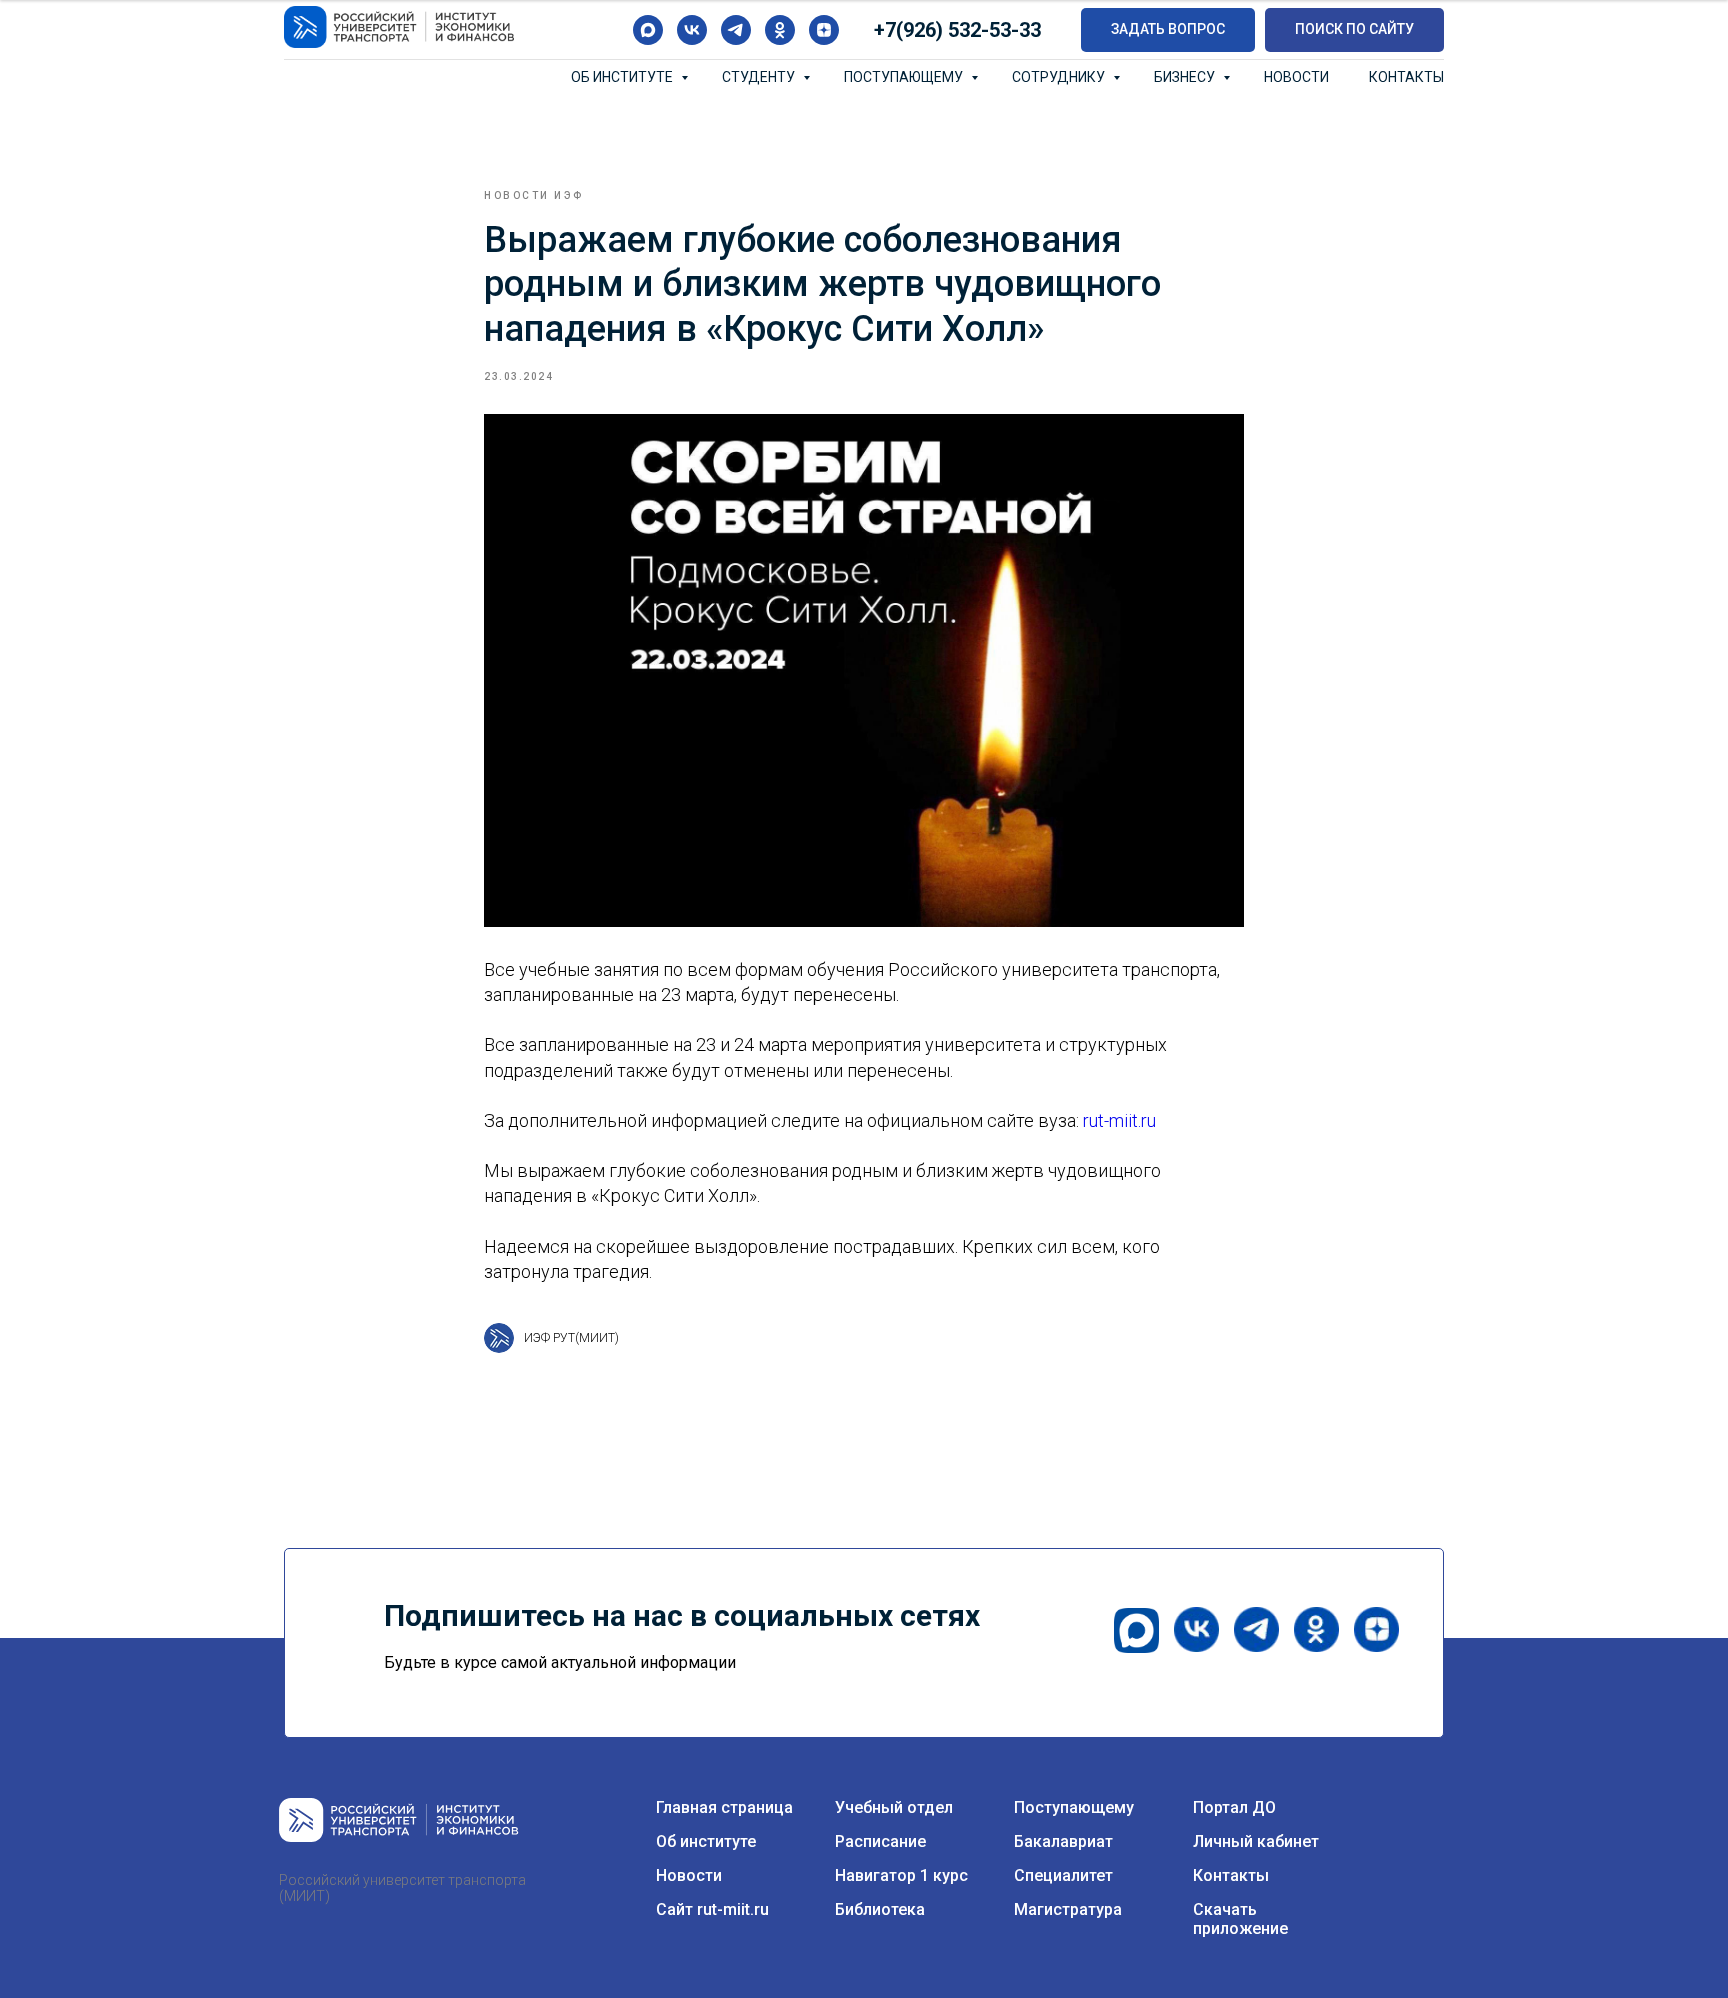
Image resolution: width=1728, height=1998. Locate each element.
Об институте (623, 77)
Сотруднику (1060, 77)
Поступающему (905, 77)
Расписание (880, 1841)
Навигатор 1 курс (901, 1875)
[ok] (780, 30)
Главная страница (724, 1807)
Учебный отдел (894, 1807)
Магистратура (1068, 1909)
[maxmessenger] (648, 30)
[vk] (692, 30)
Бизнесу (1186, 77)
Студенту (760, 77)
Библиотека (880, 1909)
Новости (1296, 77)
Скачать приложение (1240, 1919)
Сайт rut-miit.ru (712, 1909)
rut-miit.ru (1119, 1120)
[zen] (824, 30)
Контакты (1406, 77)
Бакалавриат (1063, 1841)
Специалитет (1063, 1875)
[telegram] (736, 30)
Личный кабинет (1256, 1841)
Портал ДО (1234, 1807)
